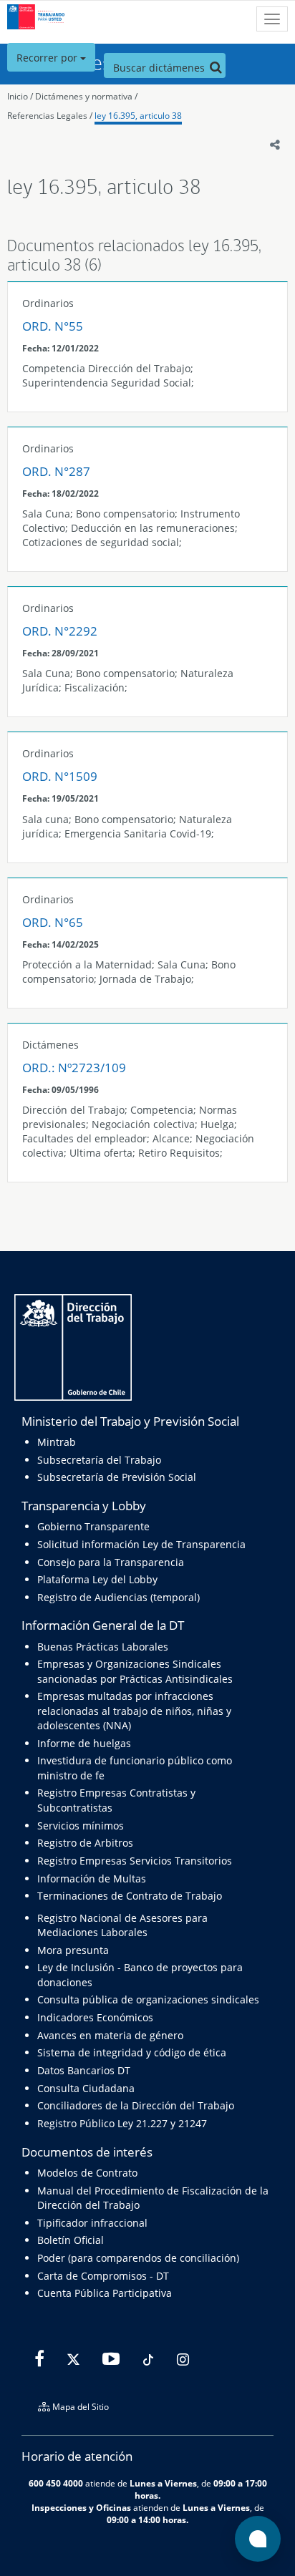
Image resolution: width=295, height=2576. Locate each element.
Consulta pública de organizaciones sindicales (148, 1999)
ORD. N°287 (56, 471)
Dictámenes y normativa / (86, 96)
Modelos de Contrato (87, 2173)
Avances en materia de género (110, 2035)
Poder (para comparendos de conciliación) (138, 2258)
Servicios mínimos (81, 1826)
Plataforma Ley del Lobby (97, 1579)
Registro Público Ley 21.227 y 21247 (122, 2123)
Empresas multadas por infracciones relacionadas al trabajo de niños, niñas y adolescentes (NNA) (134, 1711)
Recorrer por (48, 58)
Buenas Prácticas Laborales (103, 1647)
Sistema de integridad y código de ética (132, 2052)
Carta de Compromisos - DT (103, 2276)
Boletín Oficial (71, 2240)
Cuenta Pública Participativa (105, 2293)
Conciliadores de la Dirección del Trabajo (136, 2105)
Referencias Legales (47, 116)
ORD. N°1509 (60, 776)
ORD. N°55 (53, 326)
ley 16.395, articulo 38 (138, 116)
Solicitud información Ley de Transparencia (141, 1544)
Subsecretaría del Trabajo (99, 1460)
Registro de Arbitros (85, 1843)
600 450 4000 (56, 2483)
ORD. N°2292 (60, 631)
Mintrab (57, 1442)
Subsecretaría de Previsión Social (117, 1477)
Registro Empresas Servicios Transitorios (135, 1861)
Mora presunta (73, 1950)
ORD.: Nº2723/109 (74, 1068)
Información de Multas (92, 1878)
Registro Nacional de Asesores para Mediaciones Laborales (122, 1925)
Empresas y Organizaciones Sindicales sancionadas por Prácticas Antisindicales (135, 1671)
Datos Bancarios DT (84, 2070)
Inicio (18, 96)
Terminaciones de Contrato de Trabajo (130, 1896)
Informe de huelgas (84, 1743)
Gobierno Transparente (93, 1526)
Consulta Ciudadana (86, 2088)
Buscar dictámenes (160, 68)
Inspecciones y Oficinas (81, 2507)
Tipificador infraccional (92, 2223)
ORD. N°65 (53, 922)
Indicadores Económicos (95, 2017)
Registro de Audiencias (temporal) (119, 1597)
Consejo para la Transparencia (111, 1562)
